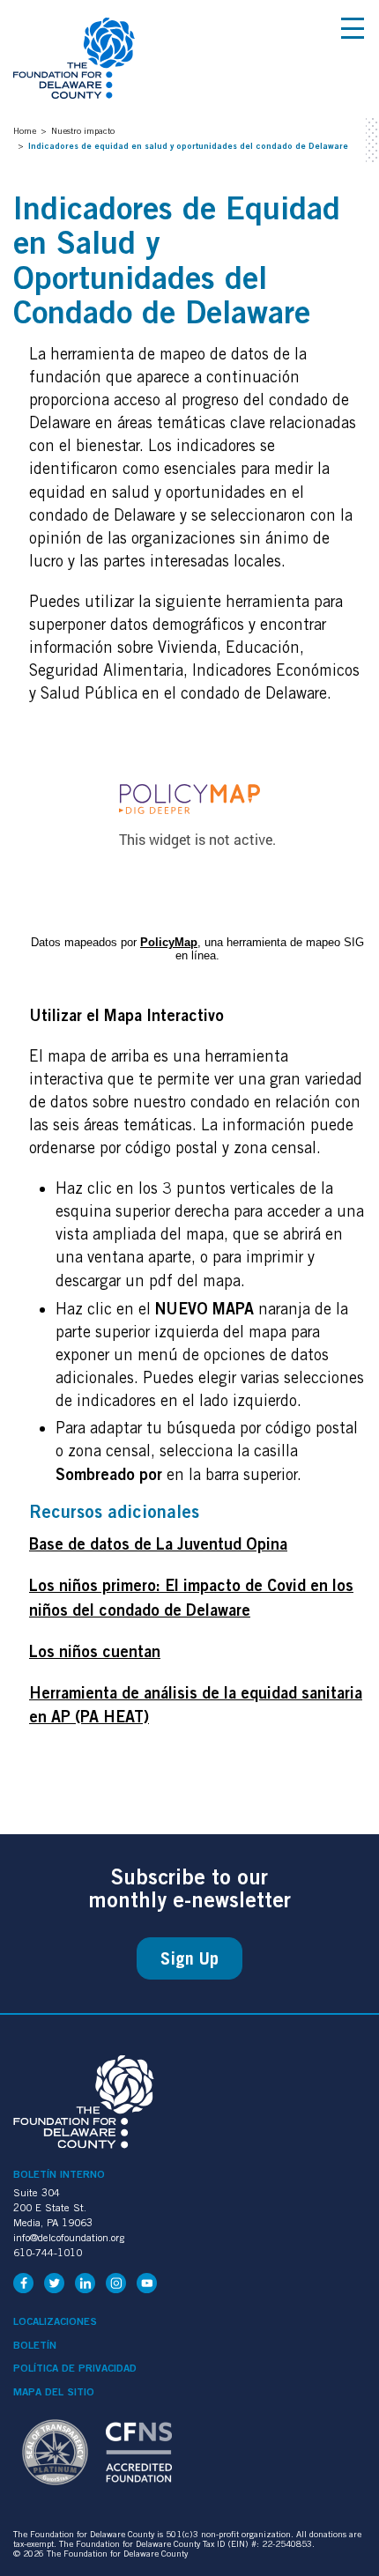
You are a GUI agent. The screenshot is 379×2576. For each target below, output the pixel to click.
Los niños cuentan (95, 1651)
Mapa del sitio (54, 2392)
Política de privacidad (75, 2368)
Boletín (35, 2345)
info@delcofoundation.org (69, 2237)
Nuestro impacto (83, 130)
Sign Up (189, 1958)
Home (25, 130)
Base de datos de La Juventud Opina (158, 1543)
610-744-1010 (48, 2252)
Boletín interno (59, 2174)
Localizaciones (55, 2321)
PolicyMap (169, 942)
